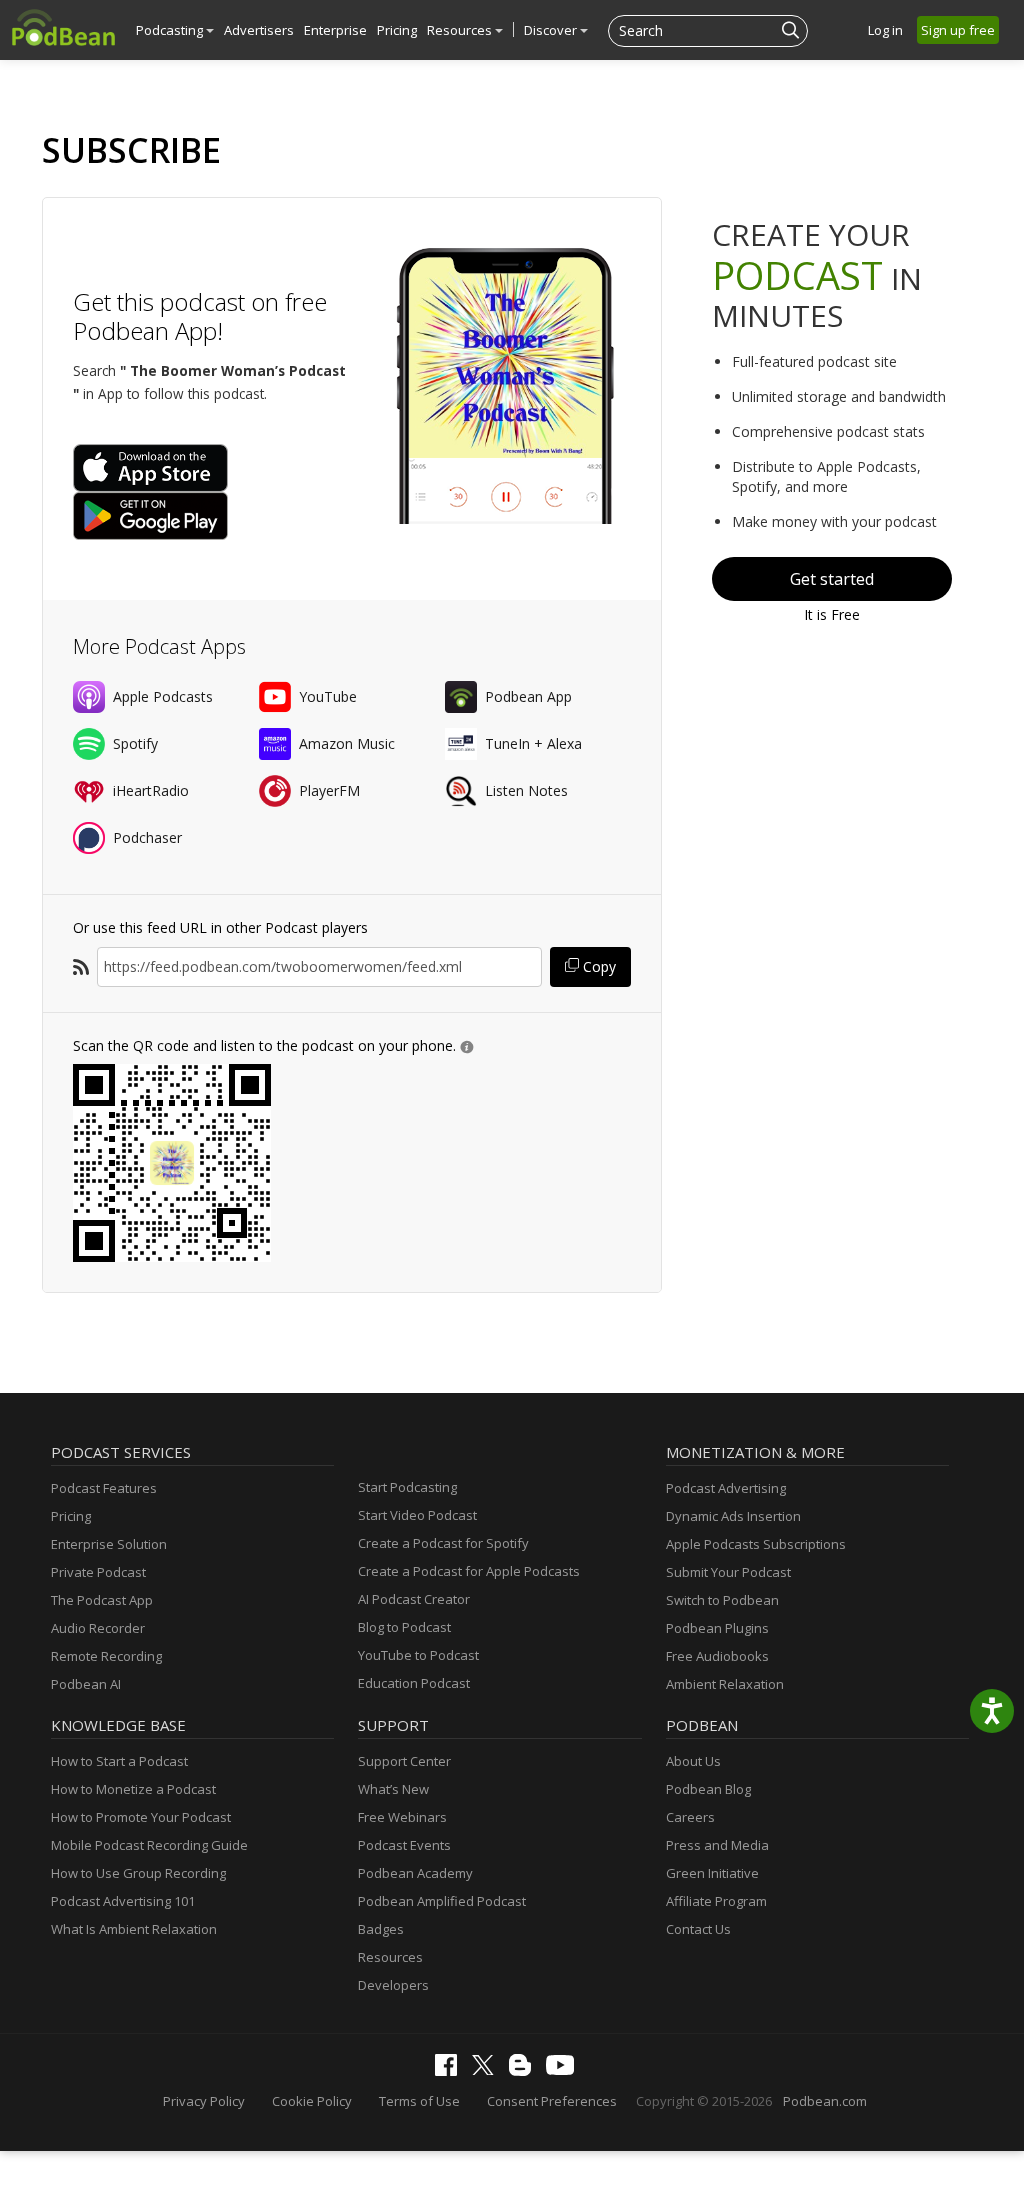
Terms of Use (419, 2101)
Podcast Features (104, 1488)
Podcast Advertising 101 (123, 1901)
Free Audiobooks (717, 1656)
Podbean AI (86, 1684)
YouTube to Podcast (418, 1655)
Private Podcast (98, 1572)
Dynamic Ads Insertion (733, 1516)
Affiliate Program (716, 1901)
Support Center (404, 1761)
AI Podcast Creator (414, 1599)
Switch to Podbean (722, 1600)
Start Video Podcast (417, 1515)
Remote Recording (106, 1656)
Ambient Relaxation (725, 1684)
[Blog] (525, 2071)
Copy (597, 966)
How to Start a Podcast (119, 1761)
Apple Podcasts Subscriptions (756, 1544)
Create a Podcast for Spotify (443, 1543)
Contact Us (698, 1929)
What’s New (393, 1789)
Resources (461, 30)
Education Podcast (414, 1683)
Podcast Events (404, 1845)
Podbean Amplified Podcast (442, 1901)
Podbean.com (825, 2101)
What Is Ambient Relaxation (134, 1929)
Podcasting (171, 30)
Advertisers (259, 30)
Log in (885, 30)
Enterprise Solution (109, 1544)
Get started (832, 579)
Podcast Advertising (726, 1488)
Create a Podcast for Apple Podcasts (469, 1571)
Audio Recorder (98, 1628)
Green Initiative (712, 1873)
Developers (393, 1985)
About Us (693, 1761)
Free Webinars (402, 1817)
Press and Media (717, 1845)
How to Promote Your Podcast (141, 1817)
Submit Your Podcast (728, 1572)
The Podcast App (102, 1600)
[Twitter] (488, 2070)
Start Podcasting (407, 1487)
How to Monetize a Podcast (133, 1789)
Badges (381, 1929)
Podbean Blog (708, 1789)
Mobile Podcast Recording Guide (149, 1845)
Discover (552, 30)
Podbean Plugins (717, 1628)
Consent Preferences (552, 2101)
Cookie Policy (312, 2101)
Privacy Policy (204, 2101)
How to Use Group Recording (138, 1873)
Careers (690, 1817)
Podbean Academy (415, 1873)
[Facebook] (451, 2071)
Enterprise (335, 30)
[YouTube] (565, 2070)
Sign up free (958, 30)
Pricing (397, 30)
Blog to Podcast (404, 1627)
